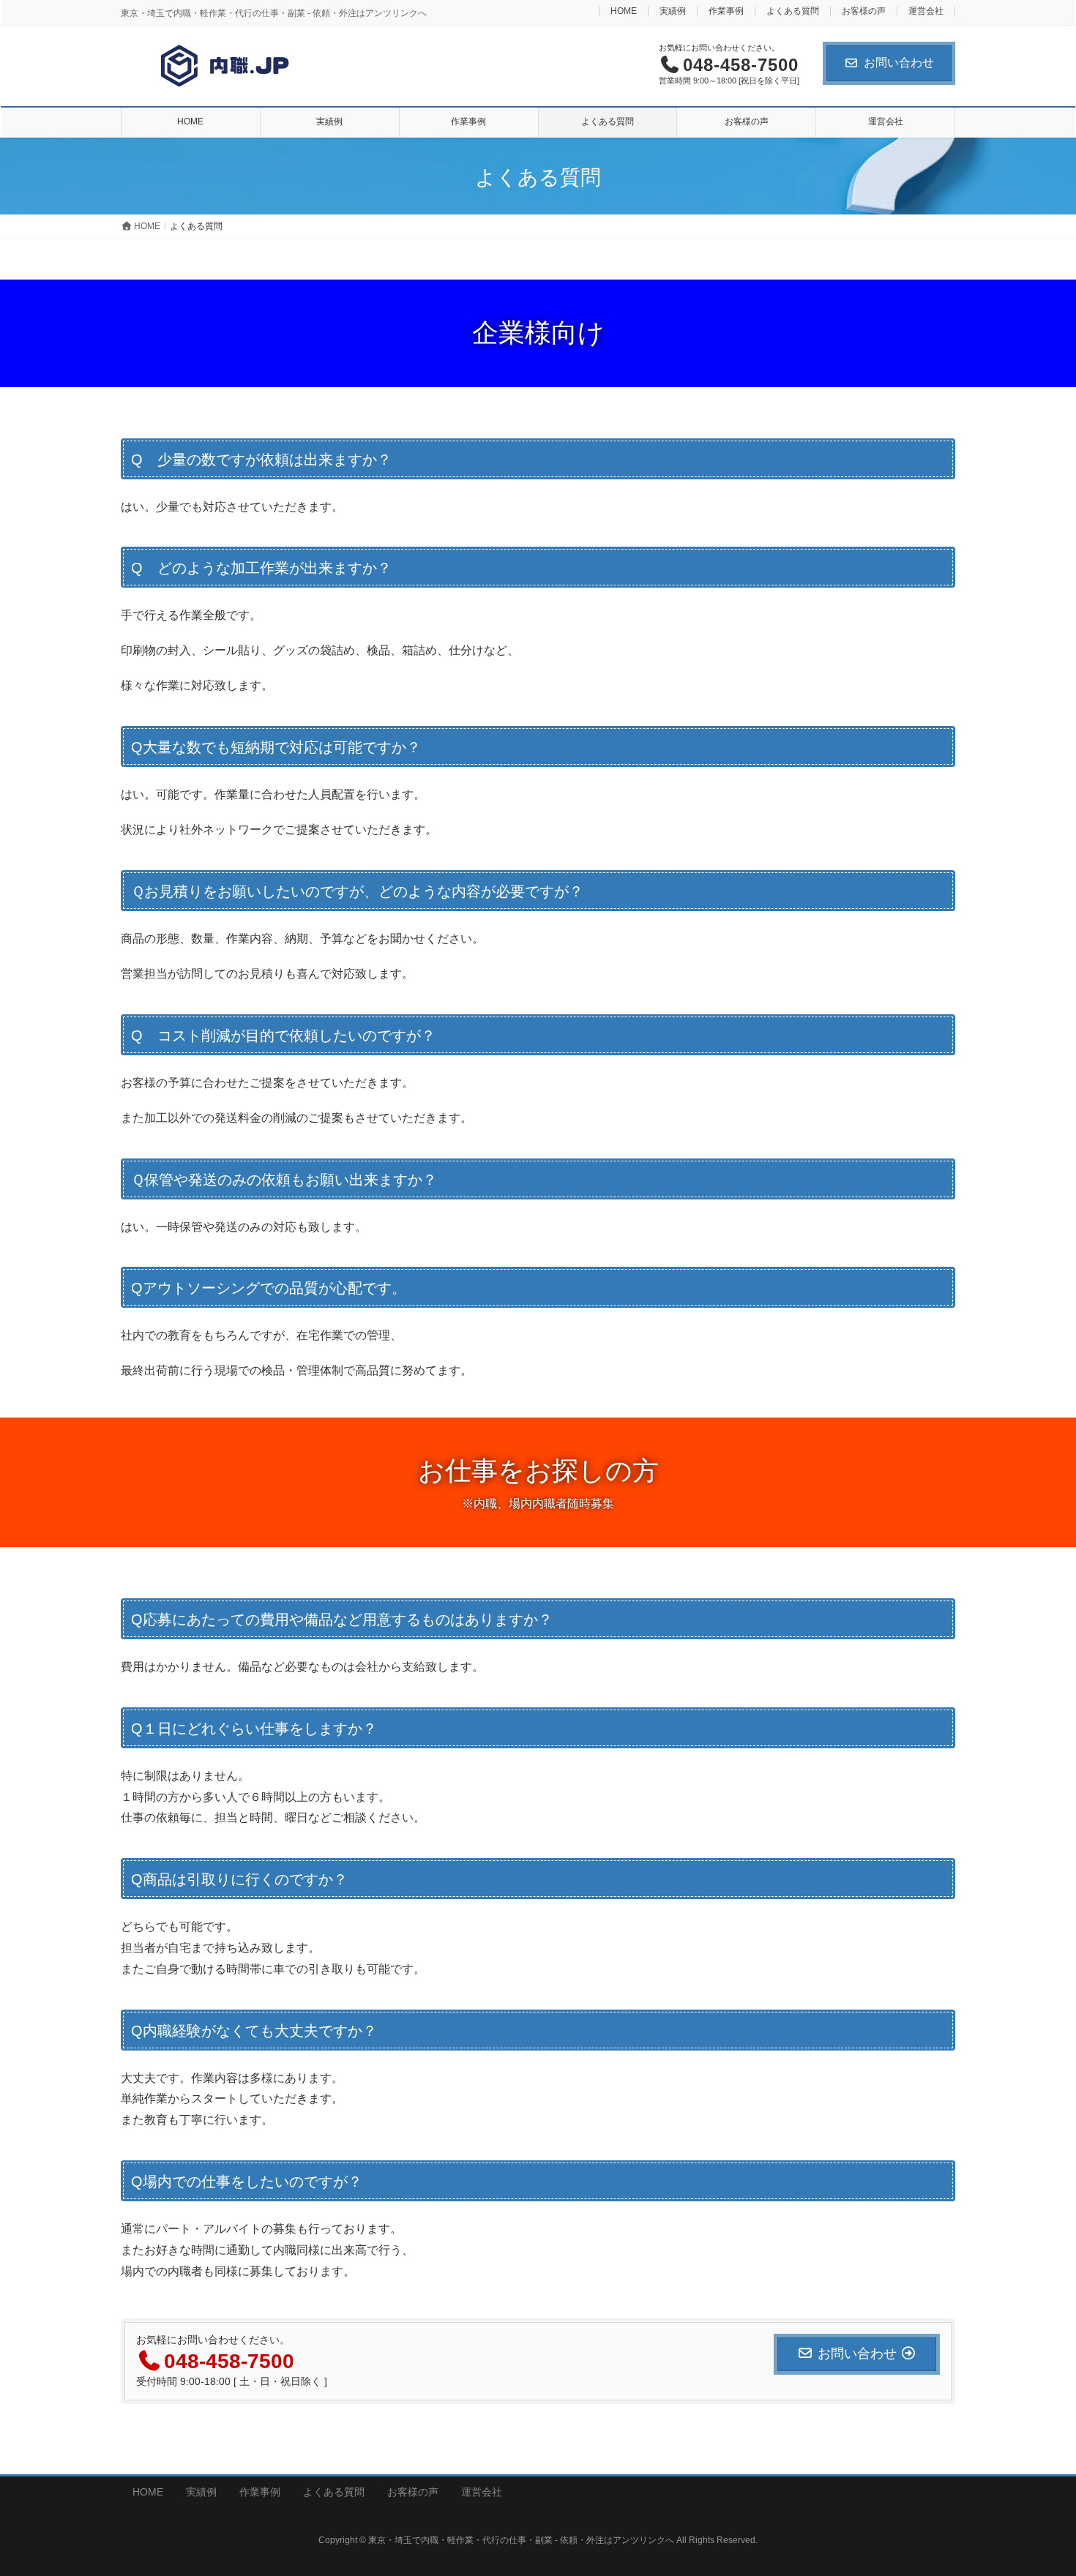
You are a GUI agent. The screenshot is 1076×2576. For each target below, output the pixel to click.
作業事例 (726, 11)
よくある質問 (793, 11)
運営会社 (926, 11)
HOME (624, 11)
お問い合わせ (899, 63)
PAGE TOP (1038, 2485)
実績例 (673, 11)
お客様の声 (864, 11)
